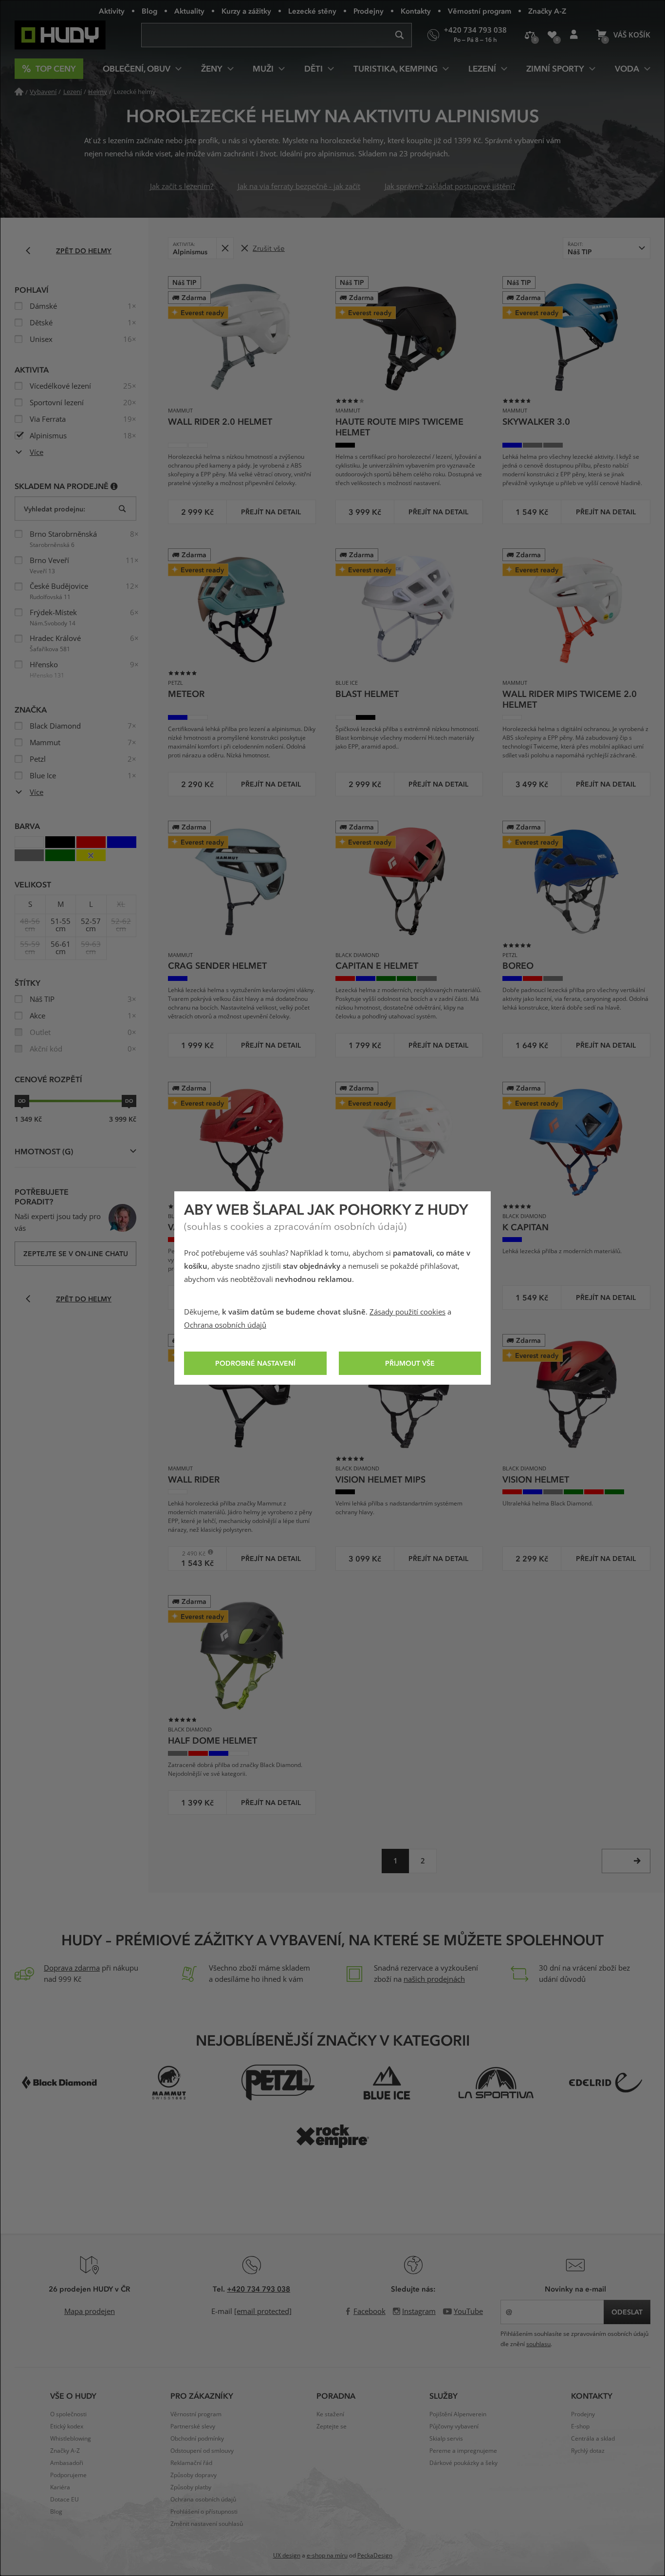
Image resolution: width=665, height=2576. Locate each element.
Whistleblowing (71, 2439)
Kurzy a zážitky (246, 11)
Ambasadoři (67, 2463)
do (129, 1101)
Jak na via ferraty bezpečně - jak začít (299, 187)
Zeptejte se (332, 2426)
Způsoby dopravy (194, 2475)
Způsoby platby (191, 2487)
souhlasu (538, 2344)
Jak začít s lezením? (182, 187)
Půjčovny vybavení (454, 2426)
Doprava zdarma (72, 1968)
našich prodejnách (434, 1979)
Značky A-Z (547, 11)
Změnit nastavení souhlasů (207, 2524)
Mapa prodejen (90, 2312)
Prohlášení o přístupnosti (204, 2512)
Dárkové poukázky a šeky (463, 2463)
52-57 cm (91, 925)
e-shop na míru (327, 2556)
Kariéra (60, 2487)
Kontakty (416, 11)
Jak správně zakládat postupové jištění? (450, 187)
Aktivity (112, 11)
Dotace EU (65, 2500)
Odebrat (225, 248)
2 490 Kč (190, 1553)
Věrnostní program (480, 11)
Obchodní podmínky (197, 2439)
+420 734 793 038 (259, 2289)
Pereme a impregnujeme (463, 2451)
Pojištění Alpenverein (458, 2414)
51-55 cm (61, 925)
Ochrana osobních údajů (225, 1325)
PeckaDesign (375, 2556)
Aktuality (189, 11)
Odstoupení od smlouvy (202, 2451)
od (22, 1101)
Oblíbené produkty (552, 35)
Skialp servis (446, 2439)
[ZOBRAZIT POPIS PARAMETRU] (114, 486)
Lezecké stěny (312, 11)
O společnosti (68, 2414)
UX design (287, 2556)
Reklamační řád (191, 2463)
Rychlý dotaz (588, 2451)
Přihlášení (574, 35)
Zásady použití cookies (407, 1312)
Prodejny (369, 11)
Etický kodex (67, 2426)
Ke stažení (330, 2414)
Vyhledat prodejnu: (55, 509)
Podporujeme (68, 2475)
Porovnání (530, 35)
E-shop (580, 2426)
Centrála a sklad (593, 2439)
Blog (149, 11)
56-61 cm (61, 948)
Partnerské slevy (193, 2426)
